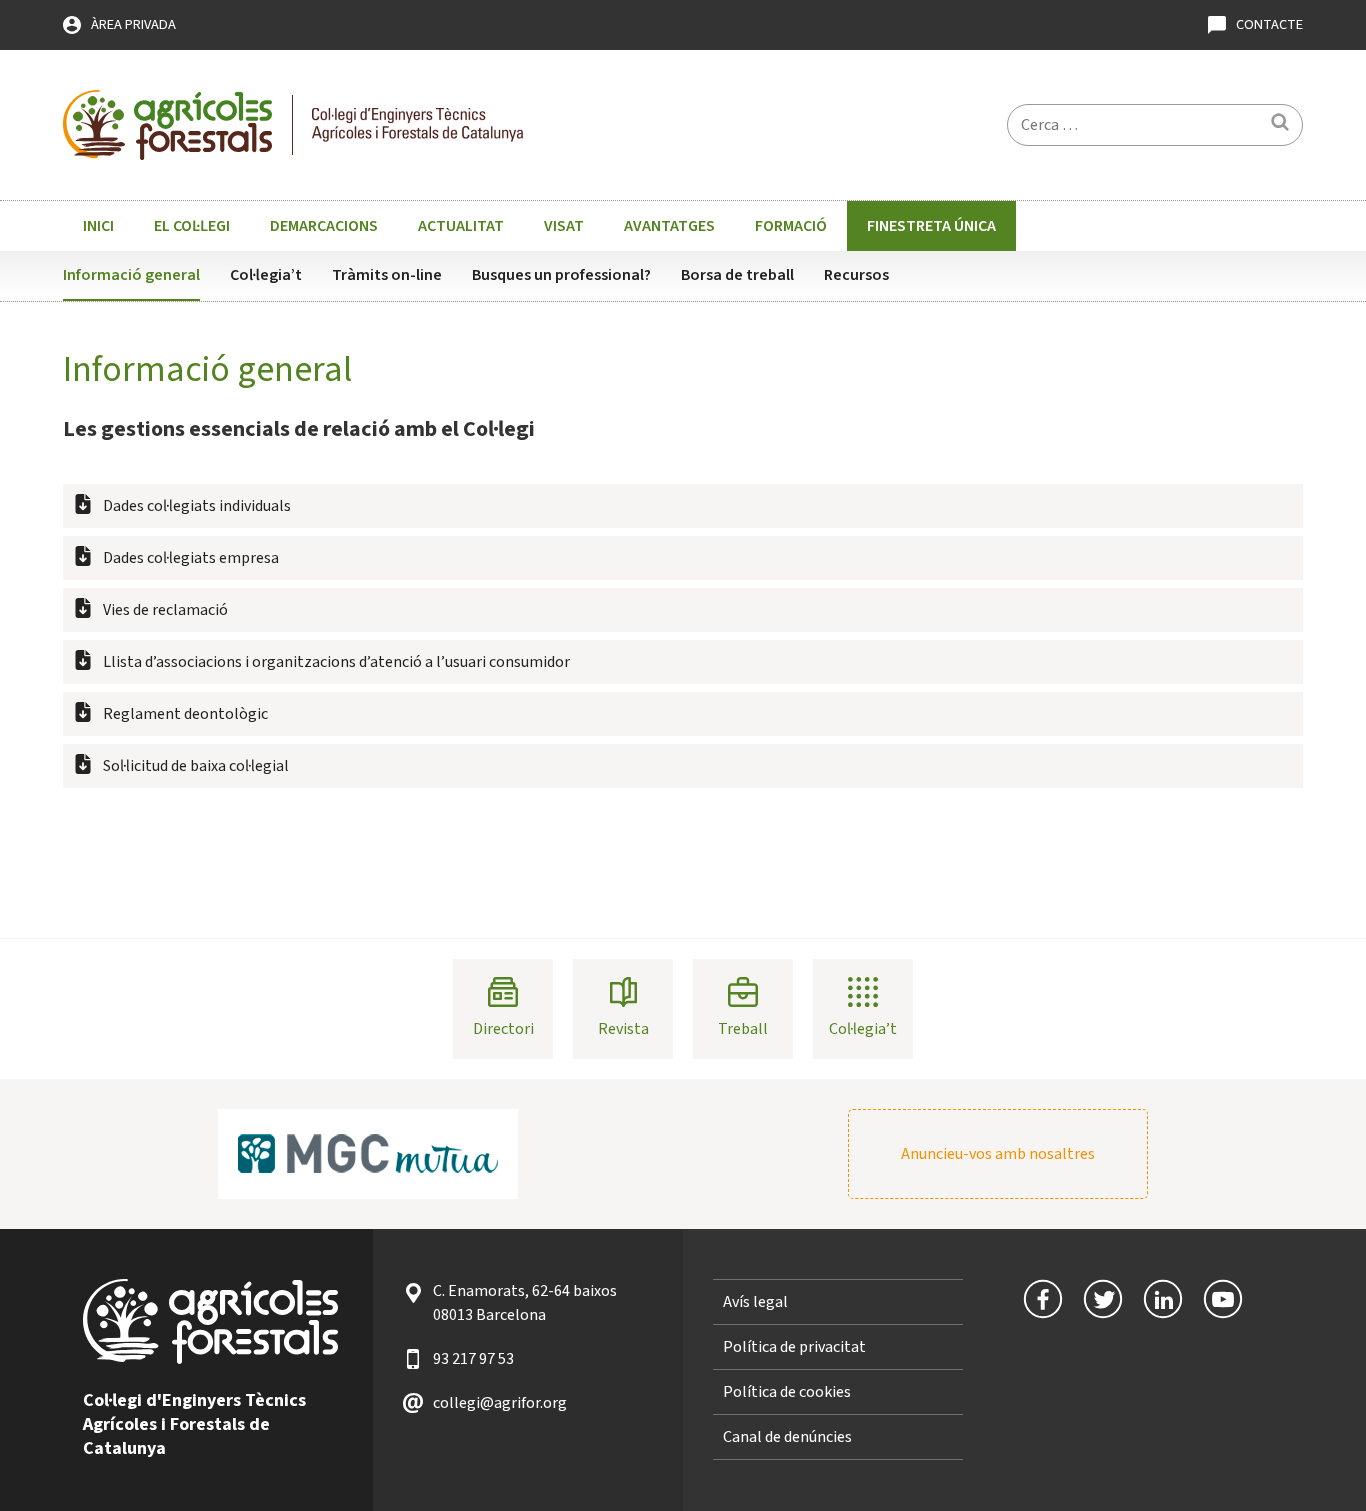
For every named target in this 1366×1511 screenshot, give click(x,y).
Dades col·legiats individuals (197, 506)
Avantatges (669, 226)
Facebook (1043, 1299)
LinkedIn (1163, 1299)
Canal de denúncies (787, 1437)
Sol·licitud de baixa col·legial (196, 766)
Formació (791, 226)
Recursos (856, 275)
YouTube (1223, 1299)
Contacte (1269, 24)
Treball (743, 1029)
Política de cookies (787, 1392)
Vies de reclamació (165, 610)
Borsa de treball (737, 275)
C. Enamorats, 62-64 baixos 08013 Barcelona (525, 1303)
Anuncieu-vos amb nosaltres (998, 1154)
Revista (623, 1029)
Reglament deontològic (185, 714)
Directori (503, 1029)
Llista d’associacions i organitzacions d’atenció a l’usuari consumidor (336, 662)
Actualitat (461, 226)
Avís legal (755, 1302)
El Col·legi (192, 226)
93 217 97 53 (473, 1359)
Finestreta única (931, 226)
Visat (564, 226)
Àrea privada (133, 24)
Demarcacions (324, 226)
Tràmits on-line (387, 275)
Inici (98, 226)
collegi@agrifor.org (500, 1403)
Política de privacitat (794, 1347)
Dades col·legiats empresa (191, 558)
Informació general (131, 275)
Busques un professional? (561, 275)
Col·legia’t (266, 275)
